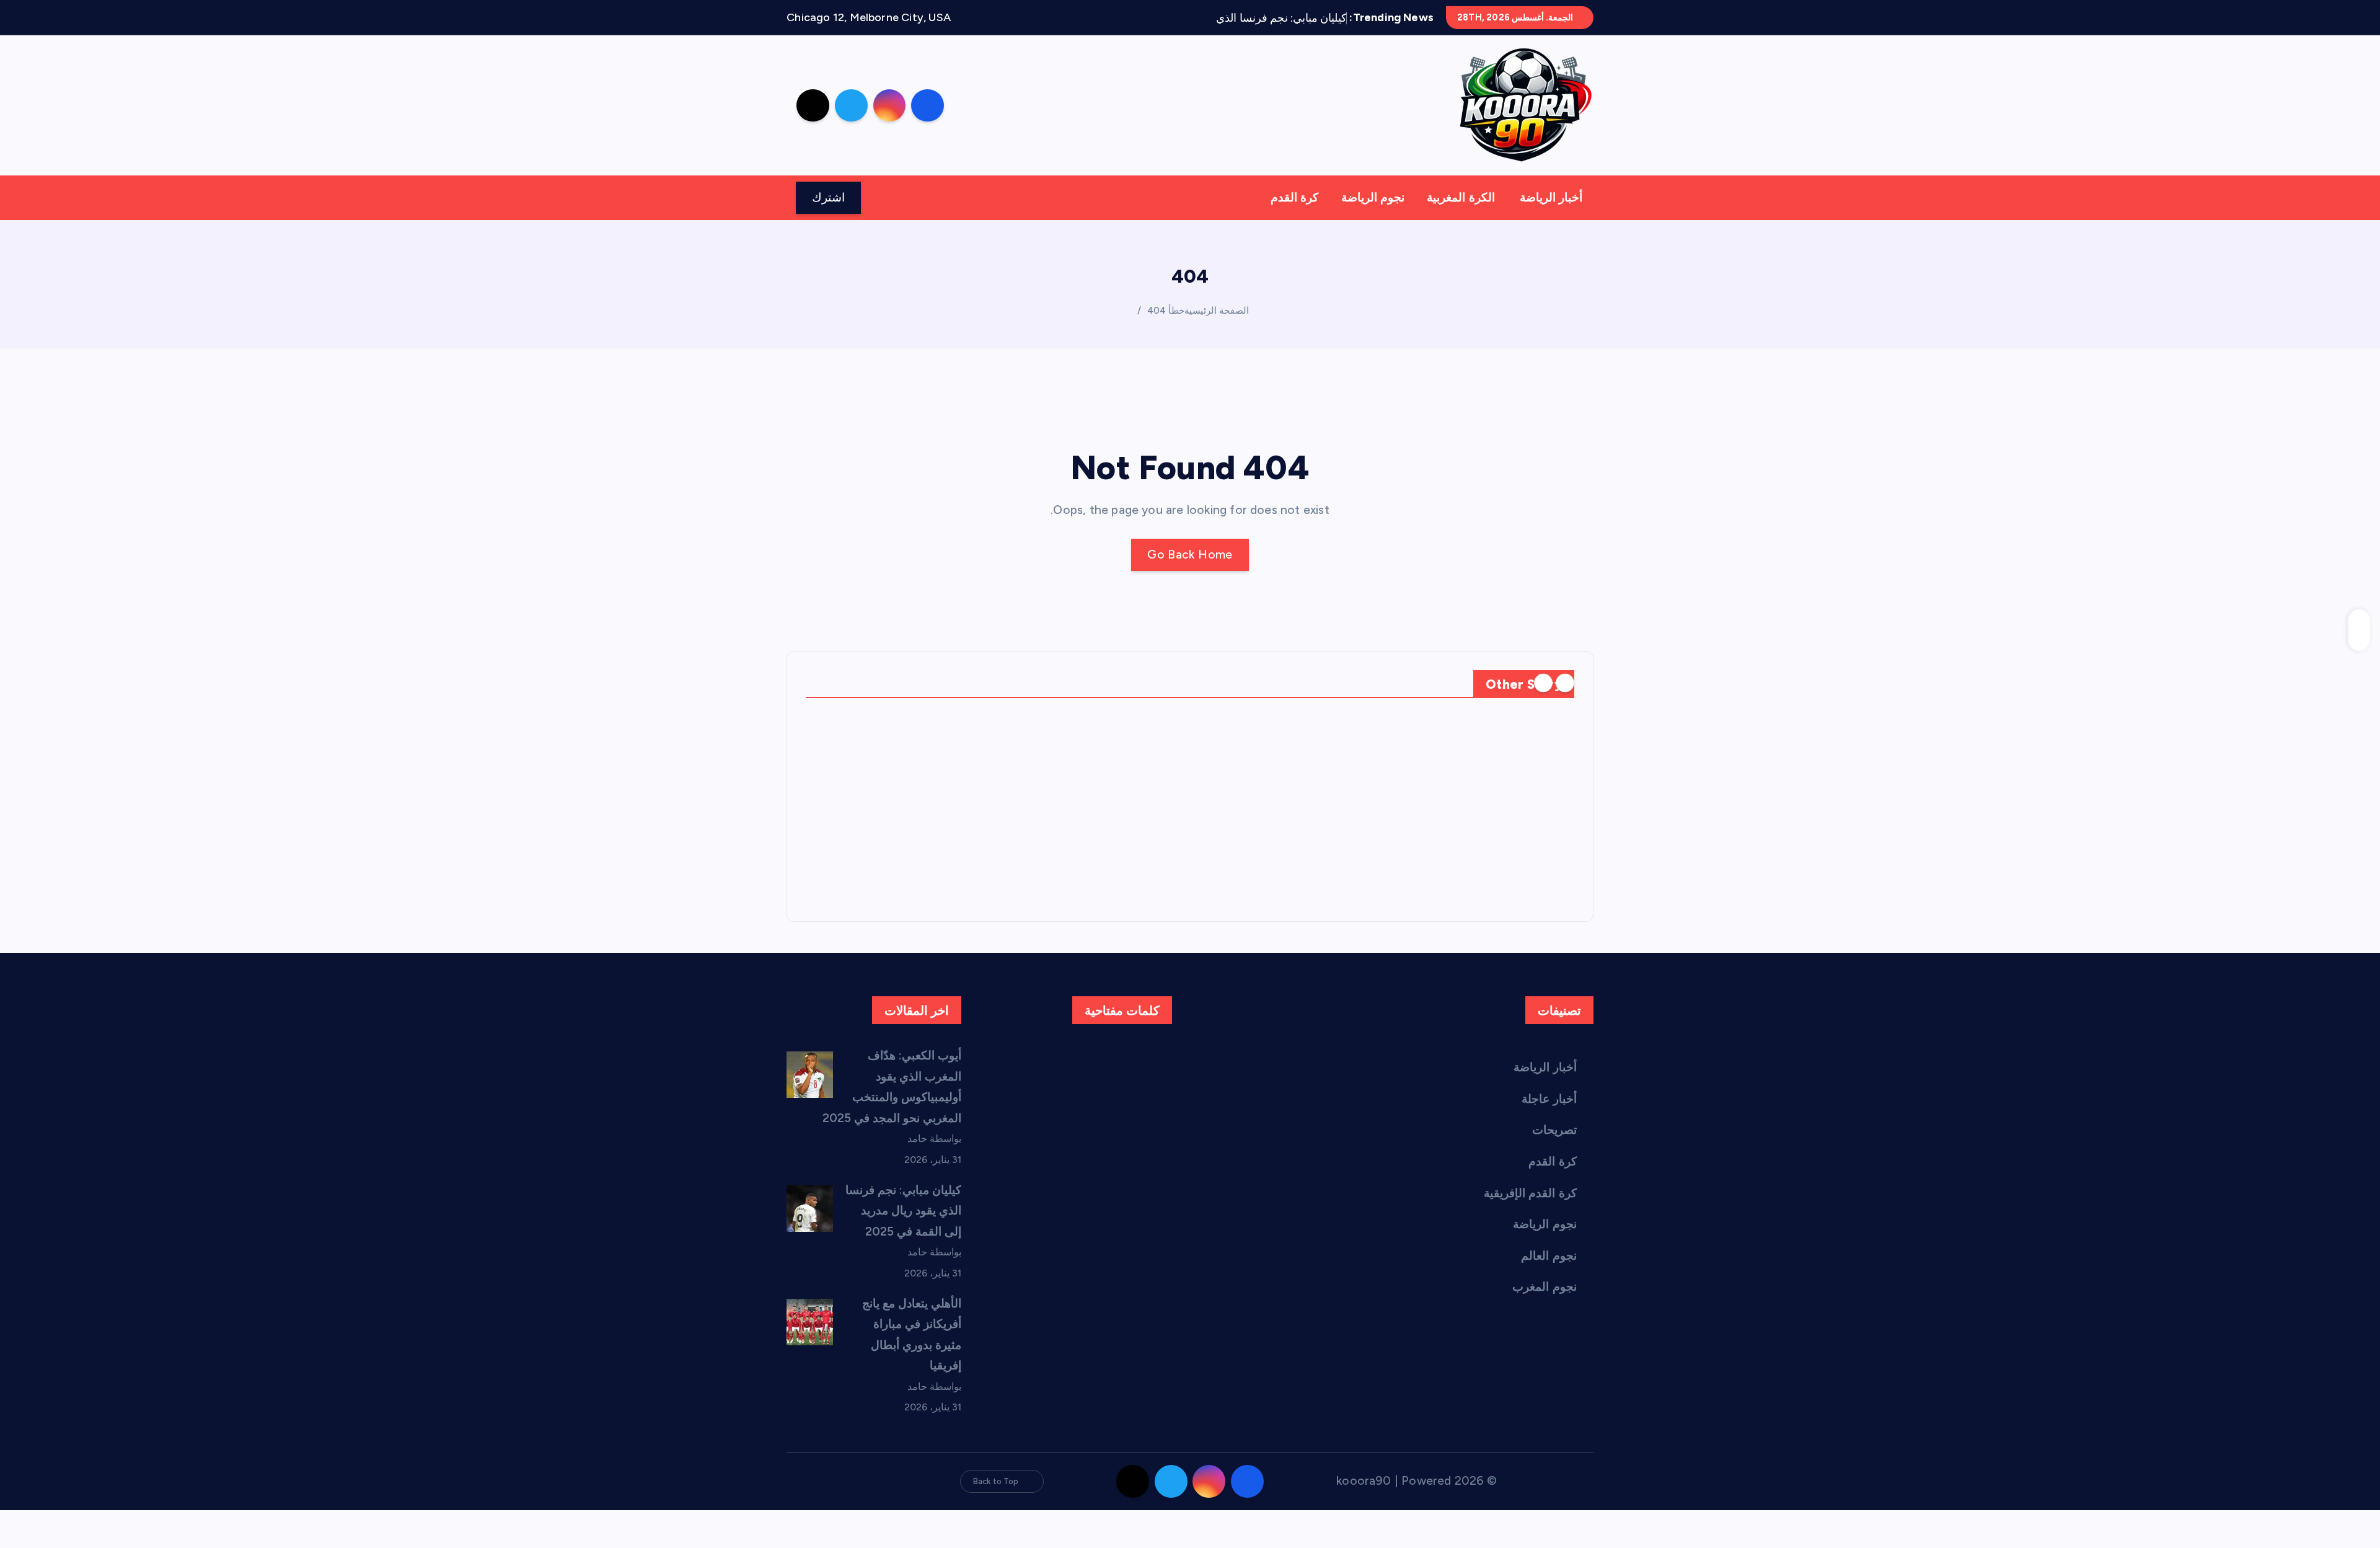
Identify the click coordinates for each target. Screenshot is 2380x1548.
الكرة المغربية (1461, 197)
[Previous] (1565, 683)
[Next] (1543, 683)
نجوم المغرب (1544, 1287)
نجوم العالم (1549, 1256)
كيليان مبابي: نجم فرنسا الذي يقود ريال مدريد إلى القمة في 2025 (904, 1211)
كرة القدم (1294, 197)
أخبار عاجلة (1549, 1099)
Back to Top (996, 1481)
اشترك (828, 197)
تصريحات (1554, 1130)
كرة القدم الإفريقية (1530, 1193)
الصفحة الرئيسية (1217, 311)
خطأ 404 (1166, 311)
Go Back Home (1190, 555)
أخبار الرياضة (1551, 197)
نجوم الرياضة (1373, 197)
